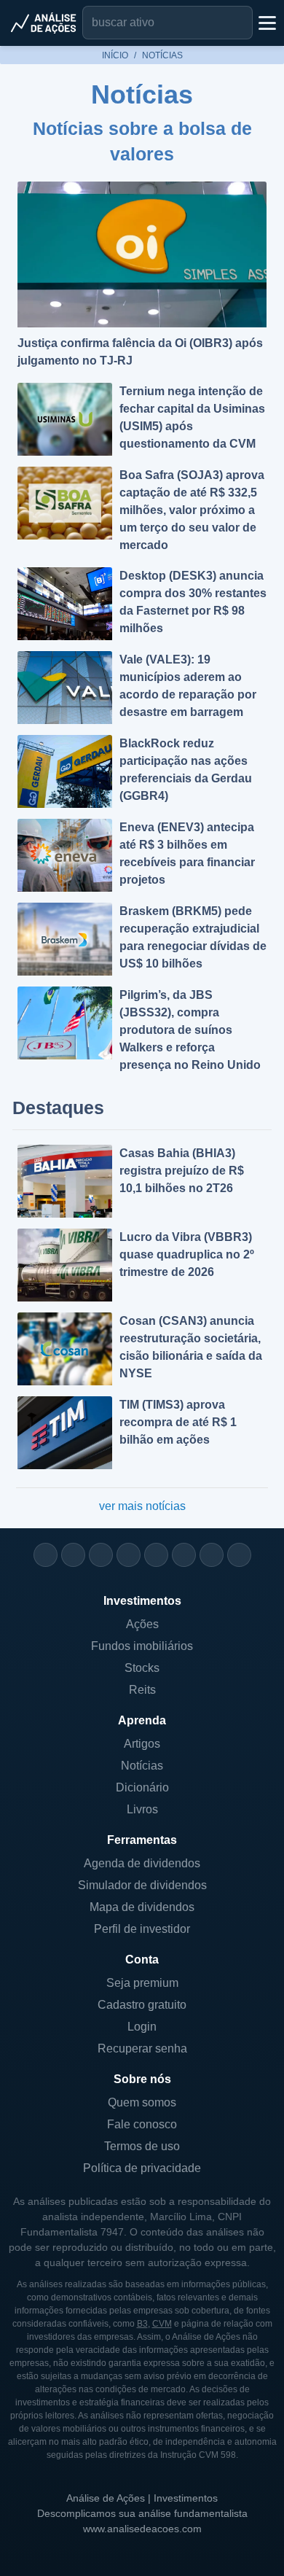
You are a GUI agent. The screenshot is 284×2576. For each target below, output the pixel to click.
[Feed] (212, 1555)
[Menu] (266, 23)
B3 (142, 2324)
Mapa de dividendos (142, 1907)
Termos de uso (142, 2146)
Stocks (142, 1668)
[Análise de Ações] (44, 23)
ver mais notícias (142, 1506)
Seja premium (142, 1983)
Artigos (142, 1744)
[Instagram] (46, 1555)
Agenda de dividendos (142, 1863)
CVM (162, 2324)
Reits (142, 1690)
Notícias (142, 1766)
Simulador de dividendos (142, 1885)
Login (142, 2027)
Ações (142, 1624)
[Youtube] (156, 1555)
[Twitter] (101, 1555)
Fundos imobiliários (142, 1646)
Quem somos (142, 2102)
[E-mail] (239, 1555)
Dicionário (142, 1787)
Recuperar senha (142, 2048)
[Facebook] (73, 1555)
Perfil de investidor (142, 1929)
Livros (142, 1809)
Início (115, 55)
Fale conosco (142, 2124)
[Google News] (184, 1555)
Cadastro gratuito (142, 2005)
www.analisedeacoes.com (142, 2529)
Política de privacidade (142, 2168)
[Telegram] (129, 1555)
